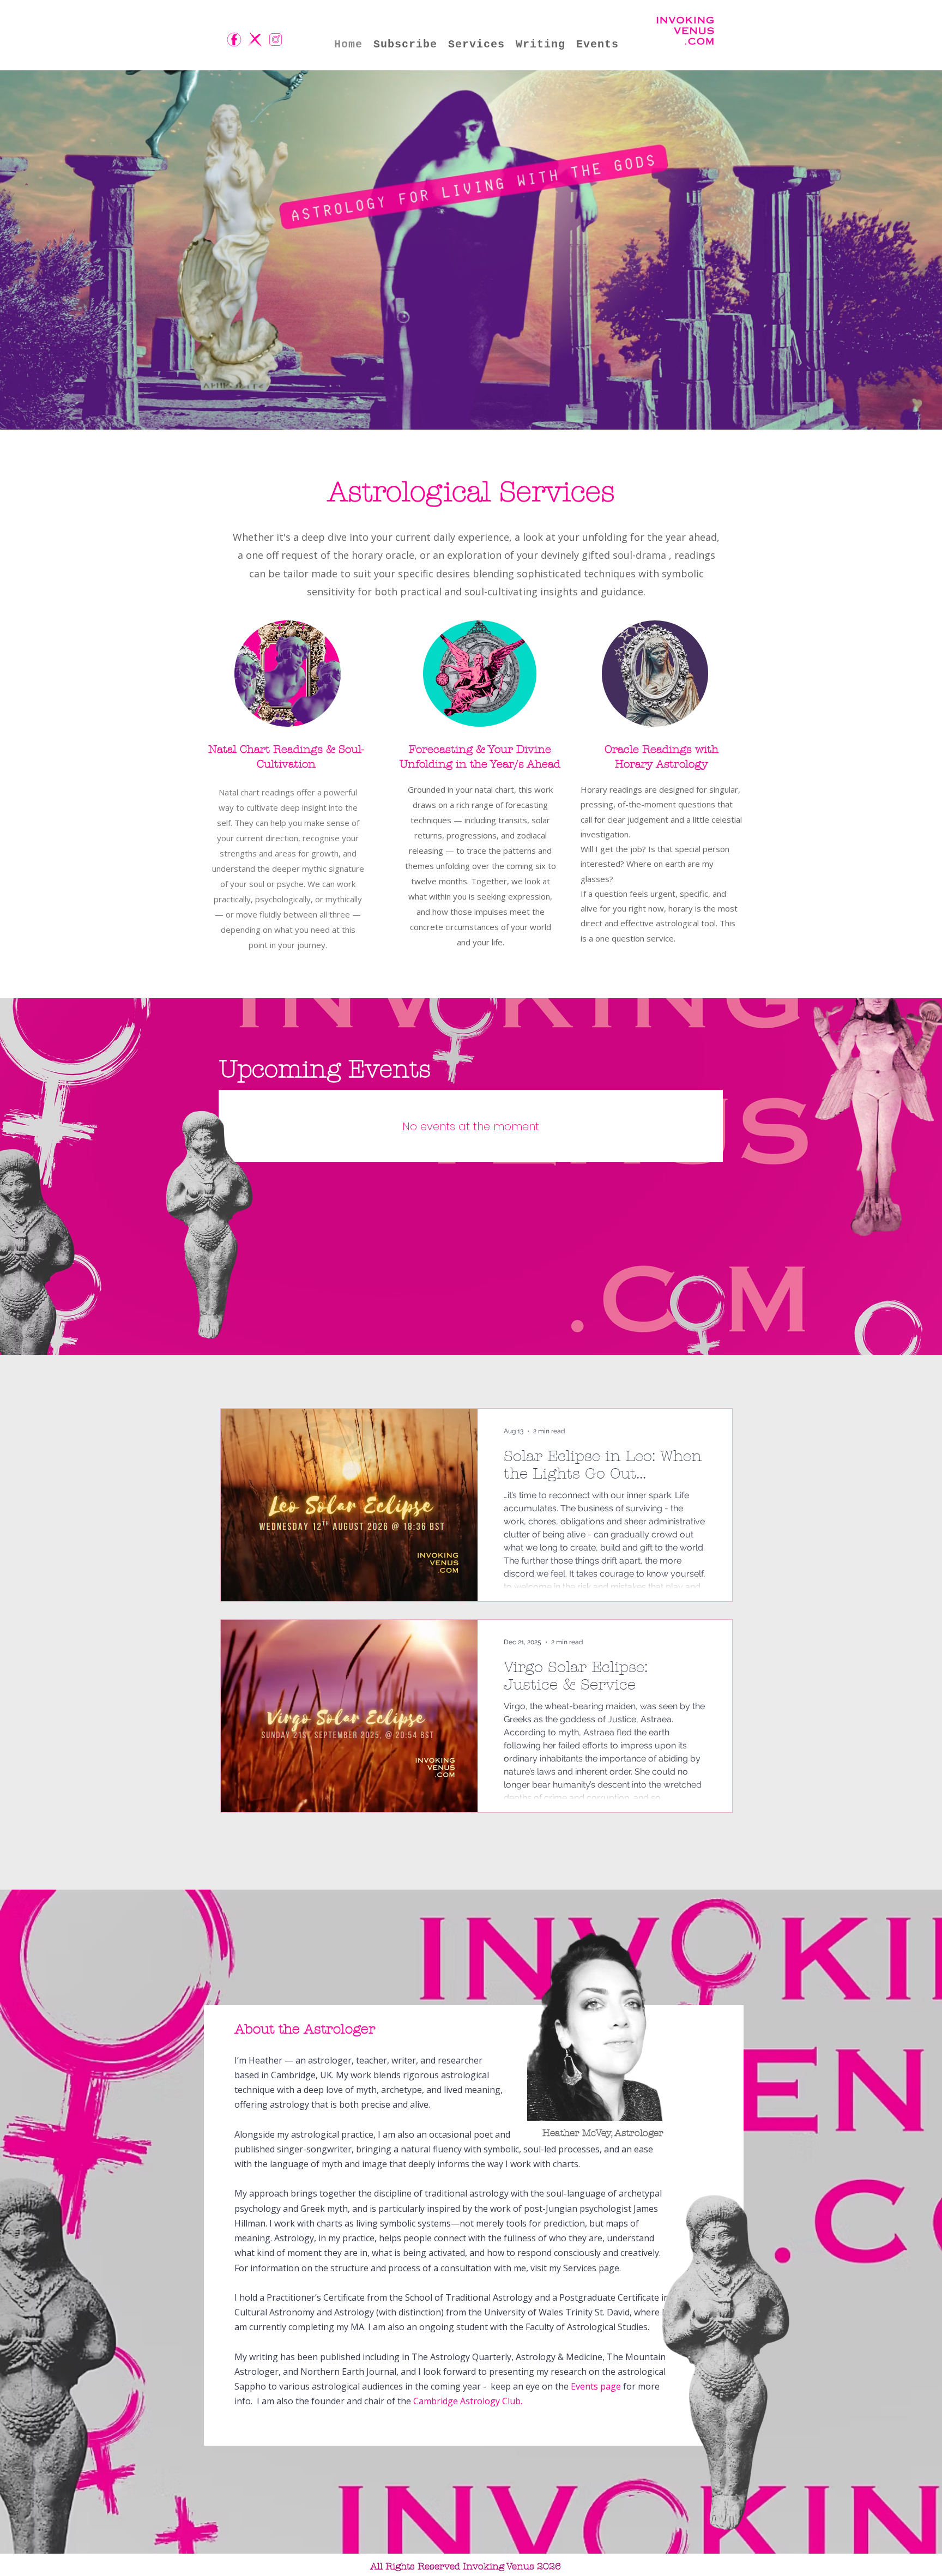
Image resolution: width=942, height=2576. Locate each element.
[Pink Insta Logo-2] (276, 40)
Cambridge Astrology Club (467, 2401)
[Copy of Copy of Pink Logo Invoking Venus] (255, 40)
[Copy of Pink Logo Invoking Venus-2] (234, 40)
